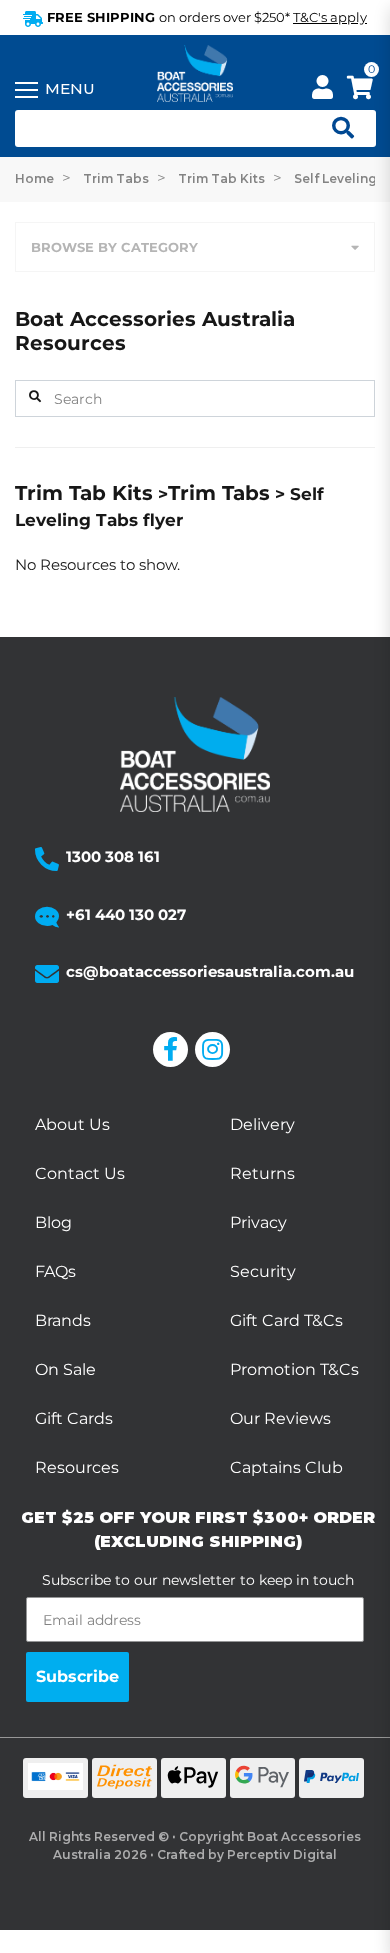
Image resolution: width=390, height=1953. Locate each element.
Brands (63, 1320)
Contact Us (80, 1173)
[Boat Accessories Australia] (195, 75)
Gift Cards (74, 1418)
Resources (77, 1467)
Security (263, 1271)
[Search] (35, 397)
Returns (262, 1173)
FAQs (55, 1271)
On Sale (65, 1369)
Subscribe (77, 1676)
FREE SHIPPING (205, 17)
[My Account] (322, 90)
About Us (72, 1124)
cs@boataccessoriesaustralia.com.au (210, 971)
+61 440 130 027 (126, 914)
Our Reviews (280, 1418)
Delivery (262, 1124)
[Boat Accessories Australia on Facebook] (174, 1049)
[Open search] (335, 129)
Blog (53, 1222)
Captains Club (286, 1467)
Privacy (258, 1222)
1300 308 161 (113, 856)
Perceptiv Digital (282, 1854)
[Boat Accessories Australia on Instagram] (216, 1049)
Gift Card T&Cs (286, 1320)
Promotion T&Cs (294, 1369)
